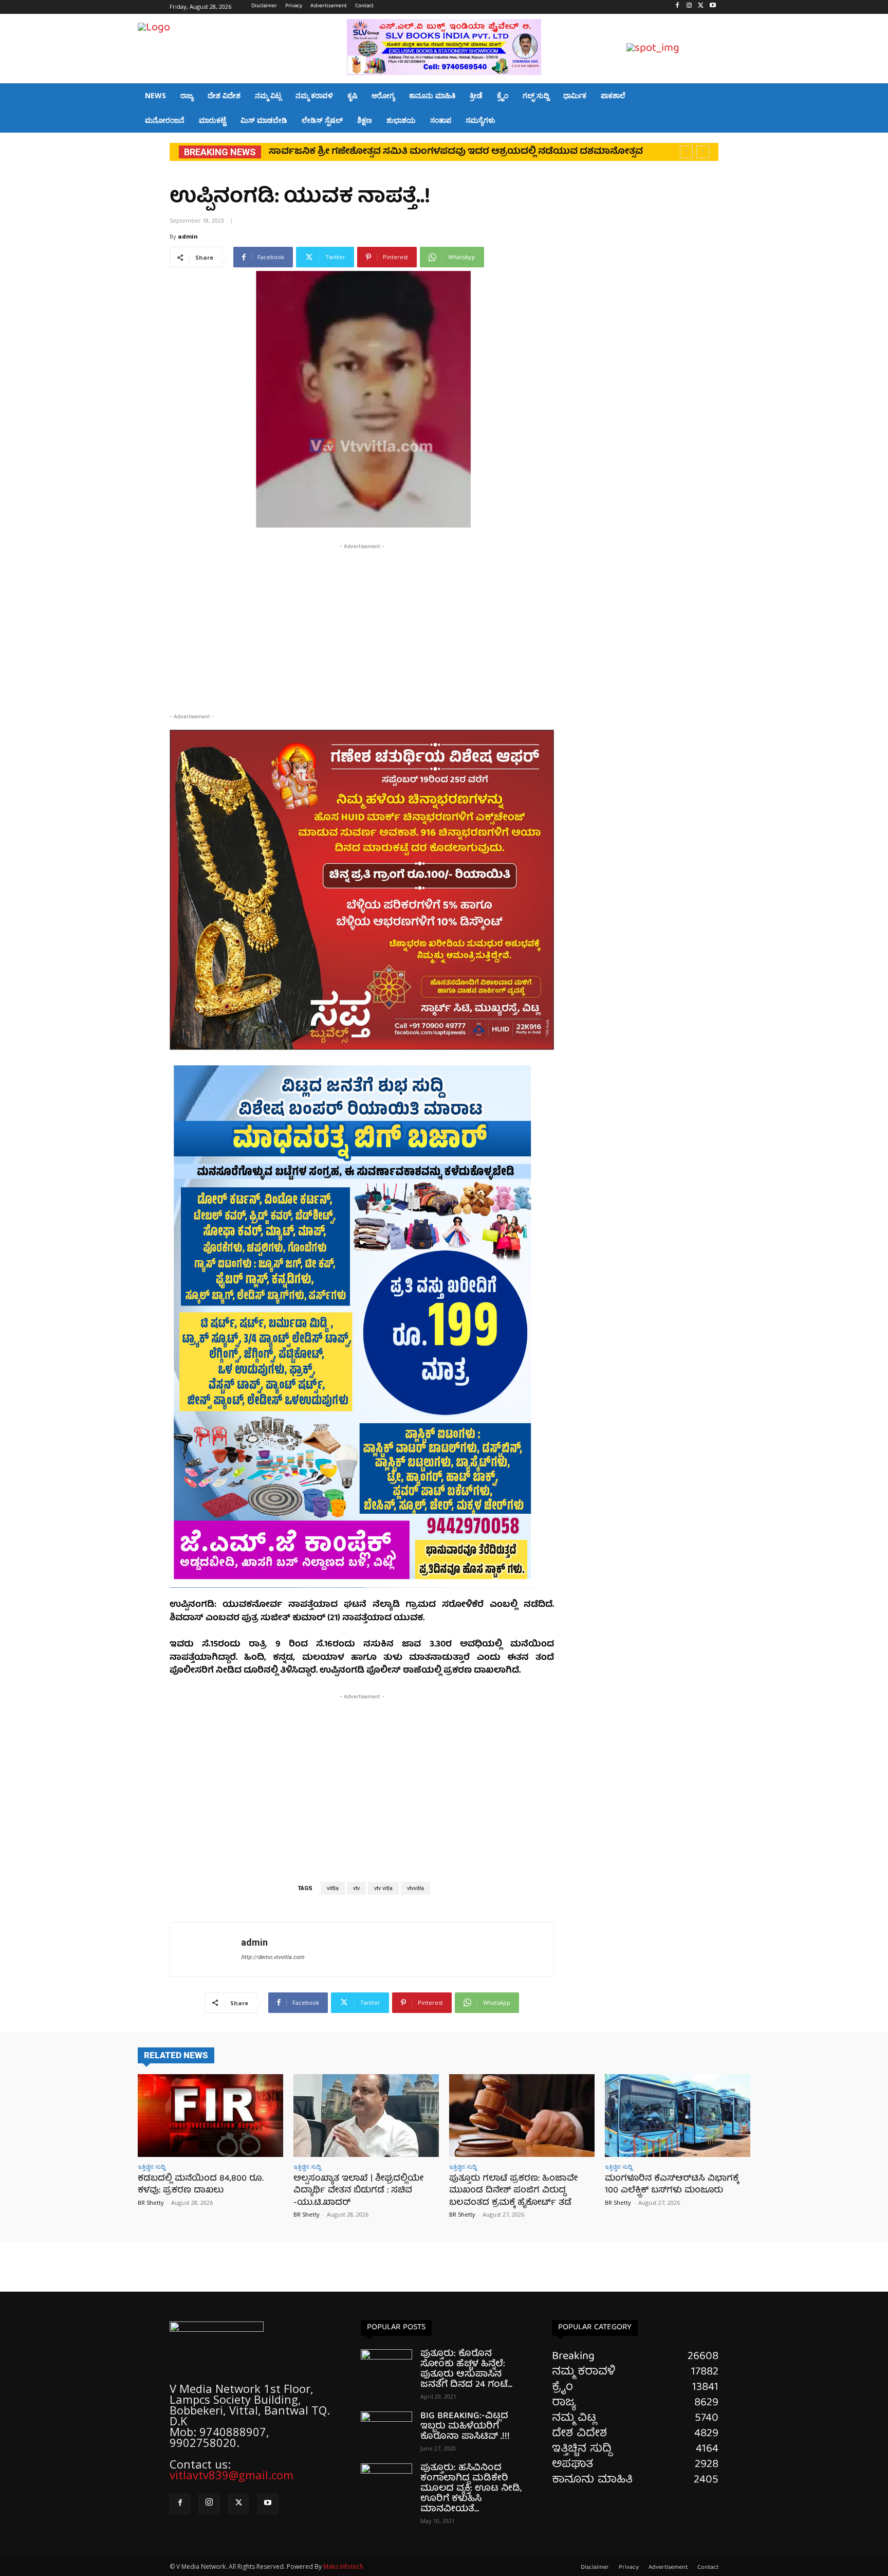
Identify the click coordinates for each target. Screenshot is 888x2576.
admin (188, 236)
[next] (703, 152)
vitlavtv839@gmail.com (232, 2475)
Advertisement (668, 2568)
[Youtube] (713, 7)
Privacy (629, 2568)
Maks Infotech (343, 2566)
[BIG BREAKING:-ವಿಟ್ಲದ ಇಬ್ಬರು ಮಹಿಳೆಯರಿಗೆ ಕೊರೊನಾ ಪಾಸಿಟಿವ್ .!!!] (386, 2429)
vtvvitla (415, 1888)
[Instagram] (689, 7)
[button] (738, 49)
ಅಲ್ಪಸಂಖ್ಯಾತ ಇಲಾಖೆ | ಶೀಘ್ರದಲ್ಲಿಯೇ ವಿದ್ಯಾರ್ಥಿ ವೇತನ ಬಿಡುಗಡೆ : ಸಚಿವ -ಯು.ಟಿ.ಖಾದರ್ (358, 2191)
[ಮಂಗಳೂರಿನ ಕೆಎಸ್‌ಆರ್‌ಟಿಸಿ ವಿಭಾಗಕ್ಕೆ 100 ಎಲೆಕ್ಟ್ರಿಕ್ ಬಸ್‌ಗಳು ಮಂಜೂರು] (678, 2116)
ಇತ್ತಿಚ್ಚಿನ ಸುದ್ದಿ (151, 2166)
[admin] (206, 1949)
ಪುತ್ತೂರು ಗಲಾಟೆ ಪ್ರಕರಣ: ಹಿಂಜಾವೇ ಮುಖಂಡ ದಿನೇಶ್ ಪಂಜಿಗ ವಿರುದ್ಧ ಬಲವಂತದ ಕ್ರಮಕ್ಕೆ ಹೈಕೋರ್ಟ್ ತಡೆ (513, 2191)
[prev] (686, 152)
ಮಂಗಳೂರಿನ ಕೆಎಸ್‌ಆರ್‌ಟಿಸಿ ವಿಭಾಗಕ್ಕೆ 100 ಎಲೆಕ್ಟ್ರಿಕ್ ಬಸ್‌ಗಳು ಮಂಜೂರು (672, 2185)
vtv (356, 1888)
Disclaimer (595, 2568)
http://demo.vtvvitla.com (273, 1957)
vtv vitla (383, 1888)
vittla (333, 1888)
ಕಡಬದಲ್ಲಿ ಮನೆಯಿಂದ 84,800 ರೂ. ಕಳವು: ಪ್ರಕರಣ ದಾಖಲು (201, 2185)
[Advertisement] (362, 624)
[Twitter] (701, 7)
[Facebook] (678, 7)
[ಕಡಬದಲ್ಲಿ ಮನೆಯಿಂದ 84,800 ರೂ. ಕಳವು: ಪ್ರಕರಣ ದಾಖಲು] (210, 2116)
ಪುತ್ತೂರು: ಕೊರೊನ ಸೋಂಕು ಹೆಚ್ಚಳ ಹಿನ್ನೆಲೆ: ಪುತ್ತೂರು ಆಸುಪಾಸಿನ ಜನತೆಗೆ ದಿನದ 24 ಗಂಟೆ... (466, 2370)
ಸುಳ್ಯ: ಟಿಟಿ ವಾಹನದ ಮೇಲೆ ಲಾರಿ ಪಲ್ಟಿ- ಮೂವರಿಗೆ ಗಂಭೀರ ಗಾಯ (391, 152)
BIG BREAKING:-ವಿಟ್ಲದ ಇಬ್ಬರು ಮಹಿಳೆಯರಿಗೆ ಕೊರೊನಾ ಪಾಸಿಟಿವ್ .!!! (465, 2427)
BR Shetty (151, 2202)
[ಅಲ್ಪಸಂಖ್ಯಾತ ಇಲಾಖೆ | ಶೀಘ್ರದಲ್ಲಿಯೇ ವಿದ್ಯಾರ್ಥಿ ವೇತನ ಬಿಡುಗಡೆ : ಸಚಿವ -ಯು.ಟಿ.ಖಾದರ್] (366, 2116)
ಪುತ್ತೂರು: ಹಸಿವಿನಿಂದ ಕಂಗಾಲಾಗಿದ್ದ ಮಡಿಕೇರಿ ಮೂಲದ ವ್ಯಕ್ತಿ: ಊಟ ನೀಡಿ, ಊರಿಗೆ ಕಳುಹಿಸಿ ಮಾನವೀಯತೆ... (471, 2489)
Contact (708, 2568)
